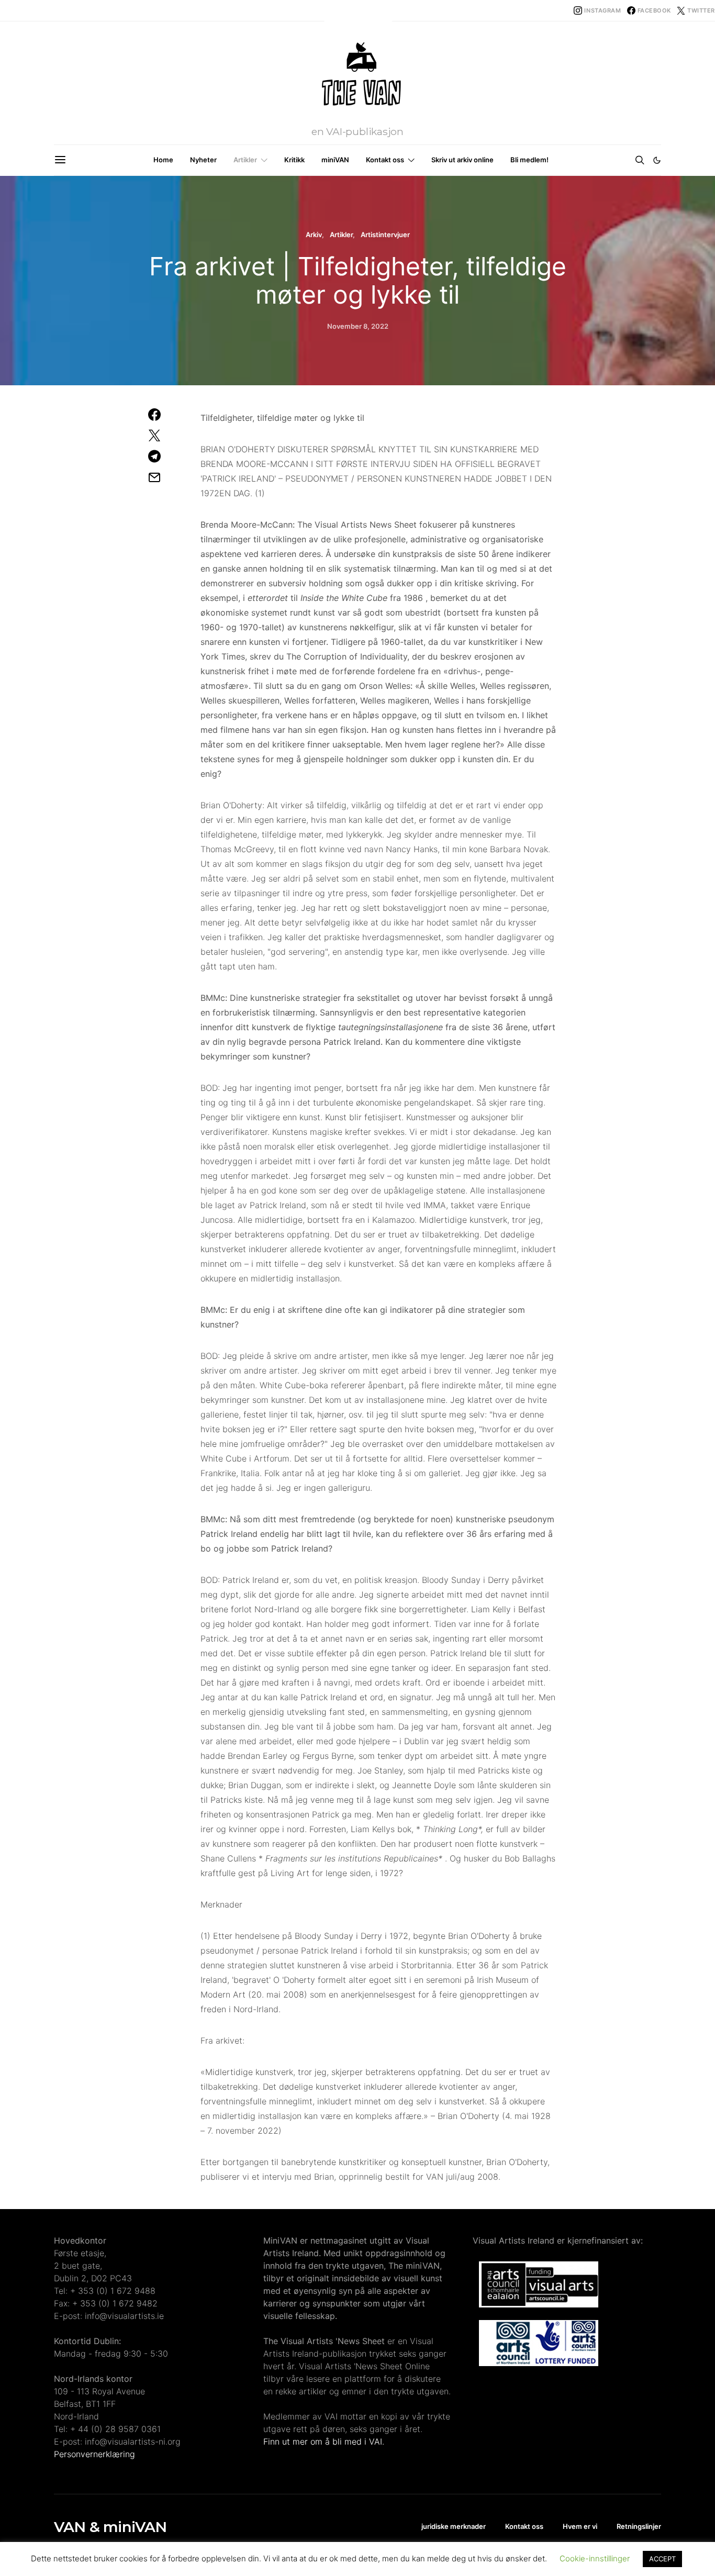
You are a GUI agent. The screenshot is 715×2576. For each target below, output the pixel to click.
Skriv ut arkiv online (462, 160)
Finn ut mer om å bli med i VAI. (324, 2441)
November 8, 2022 (358, 326)
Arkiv (314, 235)
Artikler (245, 160)
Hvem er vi (580, 2526)
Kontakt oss (385, 160)
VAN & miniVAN (110, 2527)
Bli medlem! (529, 160)
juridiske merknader (454, 2526)
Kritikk (294, 160)
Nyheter (203, 160)
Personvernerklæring (94, 2454)
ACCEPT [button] (662, 2559)
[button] (657, 160)
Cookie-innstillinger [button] (595, 2558)
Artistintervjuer (385, 235)
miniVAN (335, 160)
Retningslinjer (639, 2526)
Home (163, 160)
